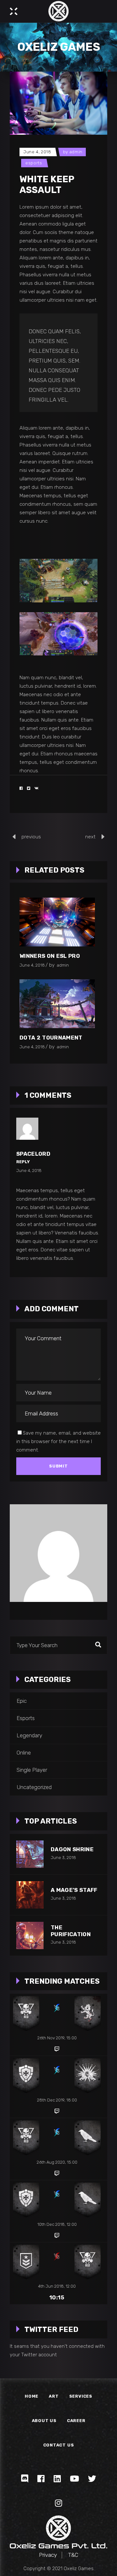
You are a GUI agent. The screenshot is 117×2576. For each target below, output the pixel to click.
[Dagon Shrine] (30, 1854)
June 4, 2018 (37, 152)
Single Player (32, 1770)
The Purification (71, 1931)
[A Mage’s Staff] (30, 1895)
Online (24, 1753)
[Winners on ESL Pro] (57, 922)
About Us (44, 2421)
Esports (34, 163)
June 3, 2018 (63, 1858)
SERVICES (81, 2396)
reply (23, 1162)
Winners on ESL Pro (50, 956)
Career (76, 2421)
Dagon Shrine (72, 1849)
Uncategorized (34, 1787)
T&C (73, 2555)
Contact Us (59, 2445)
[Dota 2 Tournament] (57, 1004)
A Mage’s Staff (74, 1890)
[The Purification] (30, 1935)
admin (76, 152)
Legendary (29, 1735)
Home (32, 2396)
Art (54, 2396)
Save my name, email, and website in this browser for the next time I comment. (58, 1441)
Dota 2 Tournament (51, 1038)
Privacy (48, 2555)
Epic (22, 1701)
